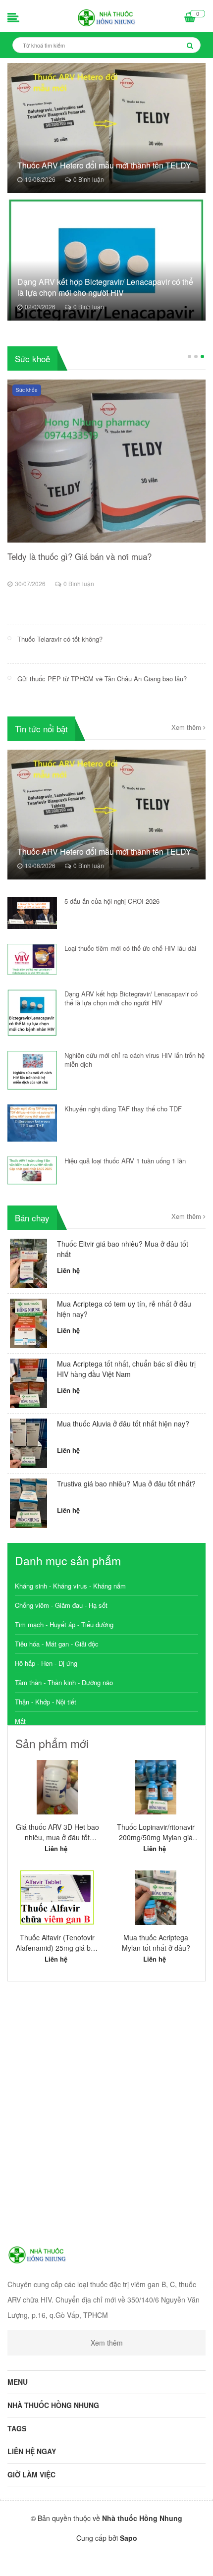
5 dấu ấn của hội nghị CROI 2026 (112, 901)
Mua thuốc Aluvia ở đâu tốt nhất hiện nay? (123, 1424)
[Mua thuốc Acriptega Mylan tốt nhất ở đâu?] (156, 1898)
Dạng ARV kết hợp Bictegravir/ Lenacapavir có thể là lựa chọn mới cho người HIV (105, 287)
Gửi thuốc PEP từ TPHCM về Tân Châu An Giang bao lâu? (102, 679)
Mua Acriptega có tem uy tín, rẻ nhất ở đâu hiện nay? (124, 1309)
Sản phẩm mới (52, 1743)
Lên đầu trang (111, 2560)
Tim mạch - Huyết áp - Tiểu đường (64, 1624)
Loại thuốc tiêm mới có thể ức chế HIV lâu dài (130, 948)
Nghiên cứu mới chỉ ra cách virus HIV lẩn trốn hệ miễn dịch (134, 1060)
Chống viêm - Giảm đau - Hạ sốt (61, 1605)
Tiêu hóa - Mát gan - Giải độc (57, 1644)
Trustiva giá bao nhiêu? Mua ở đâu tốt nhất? (126, 1483)
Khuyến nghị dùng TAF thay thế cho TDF (123, 1109)
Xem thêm (187, 727)
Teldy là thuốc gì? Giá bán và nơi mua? (80, 556)
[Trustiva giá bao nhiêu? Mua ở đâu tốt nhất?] (28, 1502)
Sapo (129, 2538)
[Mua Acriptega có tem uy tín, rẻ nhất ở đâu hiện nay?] (28, 1322)
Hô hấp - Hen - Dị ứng (46, 1663)
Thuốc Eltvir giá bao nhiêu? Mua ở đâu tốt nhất (123, 1249)
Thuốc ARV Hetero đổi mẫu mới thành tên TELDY (104, 165)
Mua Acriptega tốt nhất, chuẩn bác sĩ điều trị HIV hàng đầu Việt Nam (126, 1369)
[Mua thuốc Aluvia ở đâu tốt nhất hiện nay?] (28, 1442)
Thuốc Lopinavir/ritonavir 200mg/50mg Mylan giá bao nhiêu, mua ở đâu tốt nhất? (156, 1832)
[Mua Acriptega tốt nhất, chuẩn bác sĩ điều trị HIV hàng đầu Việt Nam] (28, 1382)
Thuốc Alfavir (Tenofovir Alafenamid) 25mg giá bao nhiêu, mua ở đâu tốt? (57, 1943)
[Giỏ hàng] (190, 18)
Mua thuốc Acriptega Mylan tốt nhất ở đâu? (156, 1943)
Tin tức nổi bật (41, 729)
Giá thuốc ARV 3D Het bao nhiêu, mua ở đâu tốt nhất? (57, 1832)
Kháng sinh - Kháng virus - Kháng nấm (70, 1586)
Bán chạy (32, 1218)
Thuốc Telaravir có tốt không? (60, 639)
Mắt (20, 1721)
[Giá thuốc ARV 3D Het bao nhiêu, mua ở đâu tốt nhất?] (57, 1787)
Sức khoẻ (32, 358)
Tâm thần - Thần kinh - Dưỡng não (64, 1682)
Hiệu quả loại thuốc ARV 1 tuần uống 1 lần (125, 1161)
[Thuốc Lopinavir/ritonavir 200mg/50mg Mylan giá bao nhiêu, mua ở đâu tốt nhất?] (156, 1787)
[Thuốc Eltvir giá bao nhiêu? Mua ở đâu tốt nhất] (28, 1262)
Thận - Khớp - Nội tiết (46, 1702)
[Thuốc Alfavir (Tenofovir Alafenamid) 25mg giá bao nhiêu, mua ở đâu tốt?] (57, 1898)
